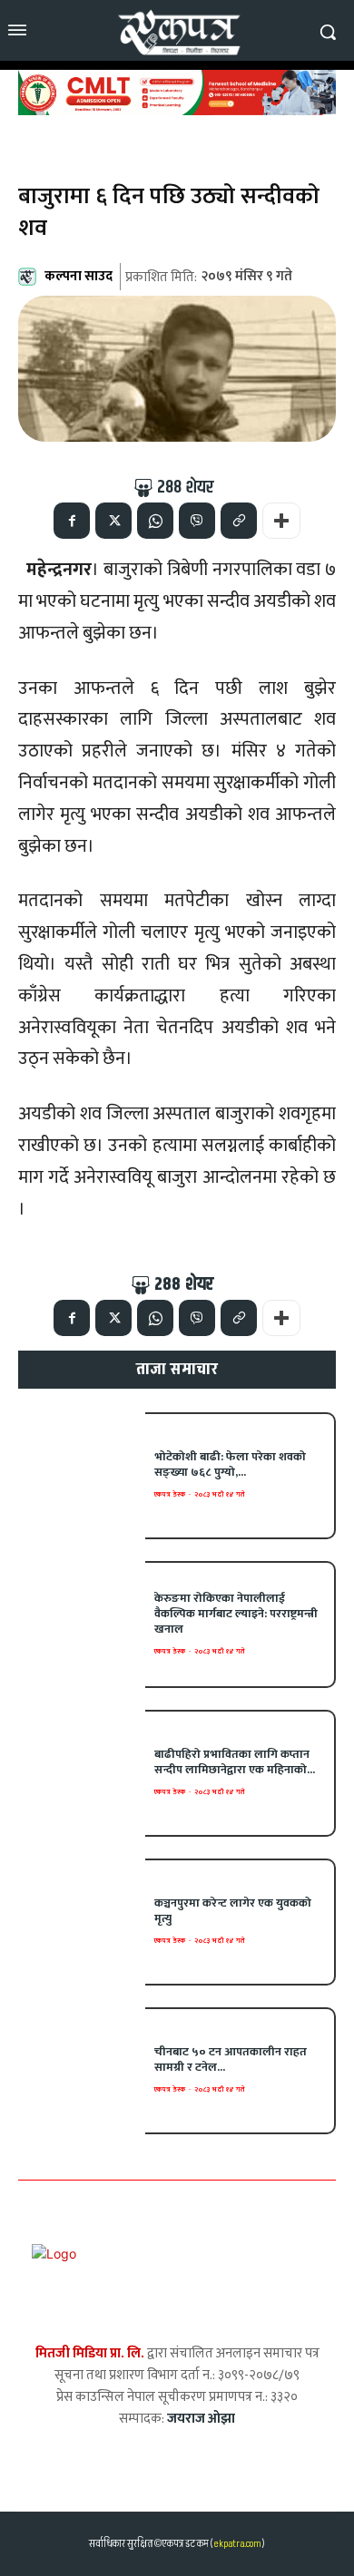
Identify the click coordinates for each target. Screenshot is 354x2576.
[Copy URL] (239, 521)
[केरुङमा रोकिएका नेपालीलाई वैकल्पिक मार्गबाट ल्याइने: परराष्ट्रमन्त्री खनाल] (82, 1625)
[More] (281, 521)
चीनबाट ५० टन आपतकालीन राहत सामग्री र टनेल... (231, 2059)
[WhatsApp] (155, 521)
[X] (113, 521)
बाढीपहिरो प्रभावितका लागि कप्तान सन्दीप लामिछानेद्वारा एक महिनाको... (235, 1762)
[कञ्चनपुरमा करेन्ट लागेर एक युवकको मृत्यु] (82, 1922)
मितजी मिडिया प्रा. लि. (90, 2353)
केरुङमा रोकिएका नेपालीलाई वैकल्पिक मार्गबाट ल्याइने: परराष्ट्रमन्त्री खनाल (236, 1614)
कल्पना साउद (79, 276)
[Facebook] (72, 521)
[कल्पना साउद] (30, 277)
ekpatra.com (236, 2544)
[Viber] (197, 521)
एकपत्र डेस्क (170, 1494)
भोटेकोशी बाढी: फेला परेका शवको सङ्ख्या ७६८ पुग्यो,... (230, 1464)
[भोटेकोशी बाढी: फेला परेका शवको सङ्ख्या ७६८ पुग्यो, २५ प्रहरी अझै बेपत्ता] (82, 1476)
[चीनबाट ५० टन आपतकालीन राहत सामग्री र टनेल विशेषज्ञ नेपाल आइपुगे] (82, 2071)
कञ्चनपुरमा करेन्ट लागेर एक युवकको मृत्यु (233, 1911)
